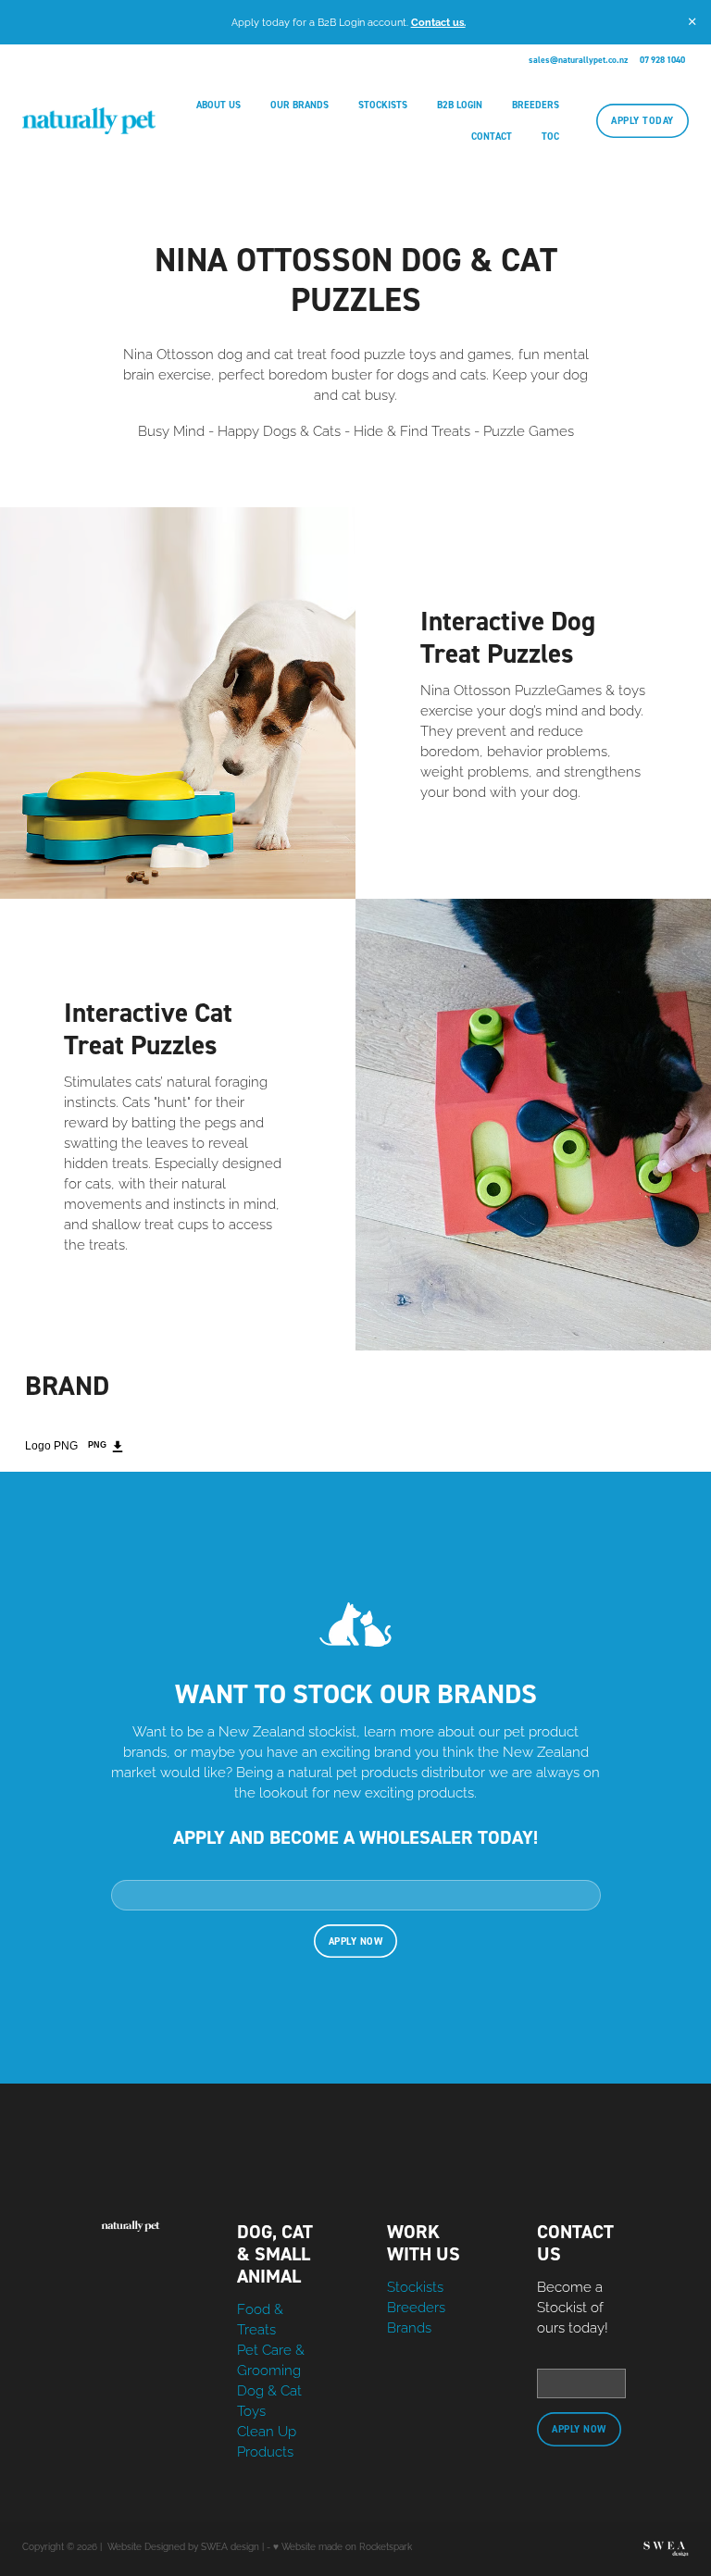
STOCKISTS (383, 105)
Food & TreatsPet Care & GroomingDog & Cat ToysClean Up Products (271, 2379)
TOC (550, 136)
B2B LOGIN (460, 105)
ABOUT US (218, 105)
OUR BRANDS (299, 105)
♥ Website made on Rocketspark (343, 2546)
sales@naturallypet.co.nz (578, 60)
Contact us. (438, 21)
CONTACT (492, 136)
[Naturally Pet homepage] (89, 121)
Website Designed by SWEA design (183, 2546)
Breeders (416, 2306)
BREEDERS (536, 105)
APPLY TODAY (642, 120)
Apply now (356, 1941)
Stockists (415, 2285)
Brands (409, 2326)
